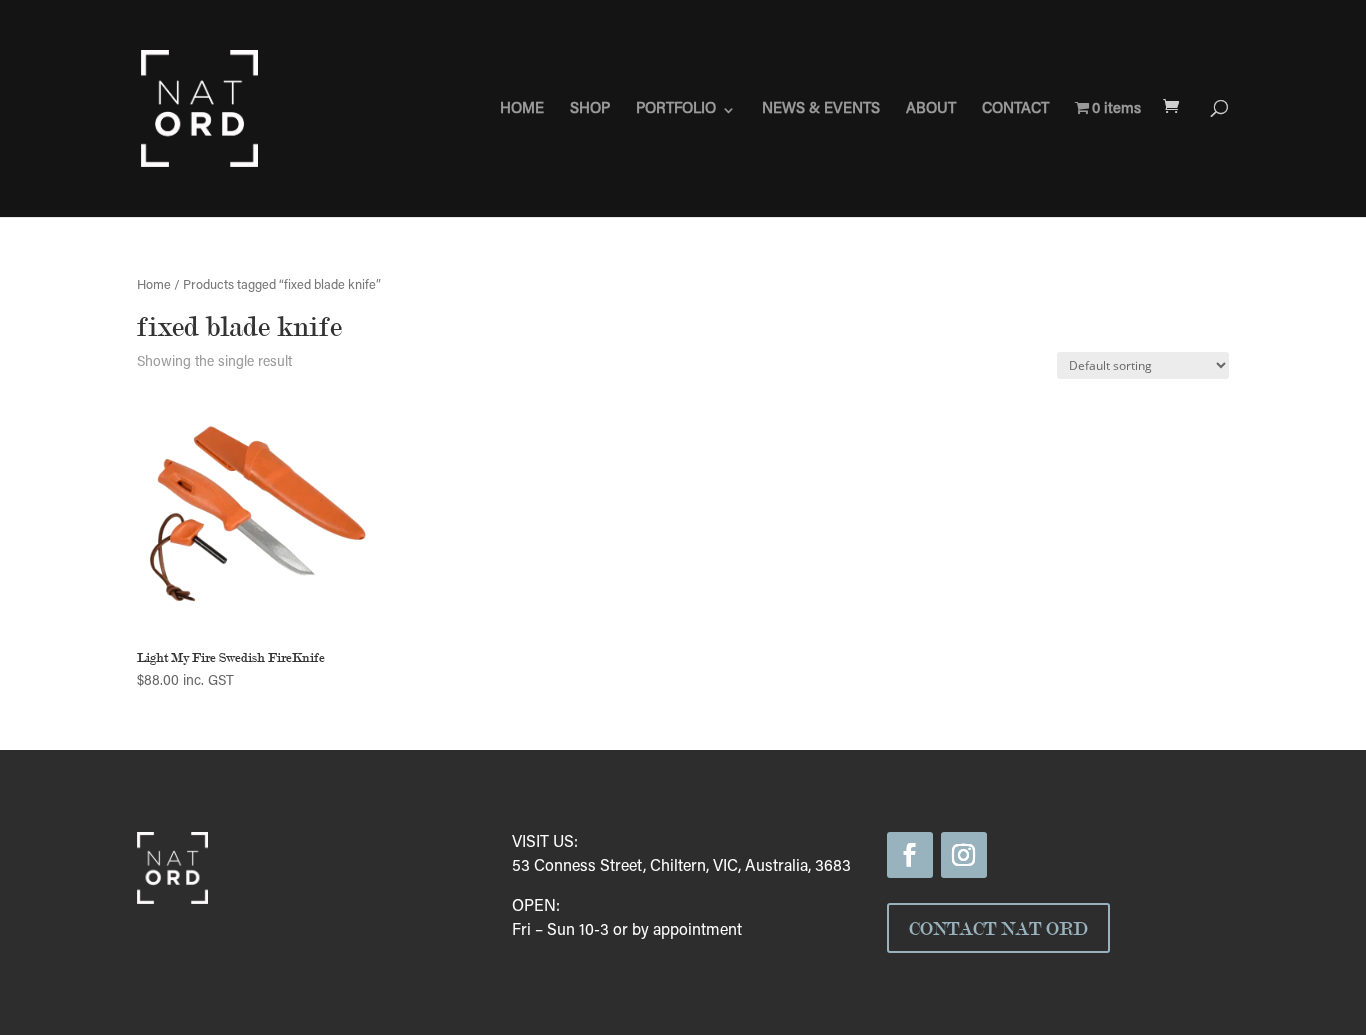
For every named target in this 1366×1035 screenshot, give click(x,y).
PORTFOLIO (676, 110)
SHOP (590, 110)
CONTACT (1015, 110)
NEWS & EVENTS (821, 110)
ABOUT (931, 110)
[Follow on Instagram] (964, 855)
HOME (522, 110)
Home (154, 286)
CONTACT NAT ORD (998, 928)
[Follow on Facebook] (910, 855)
